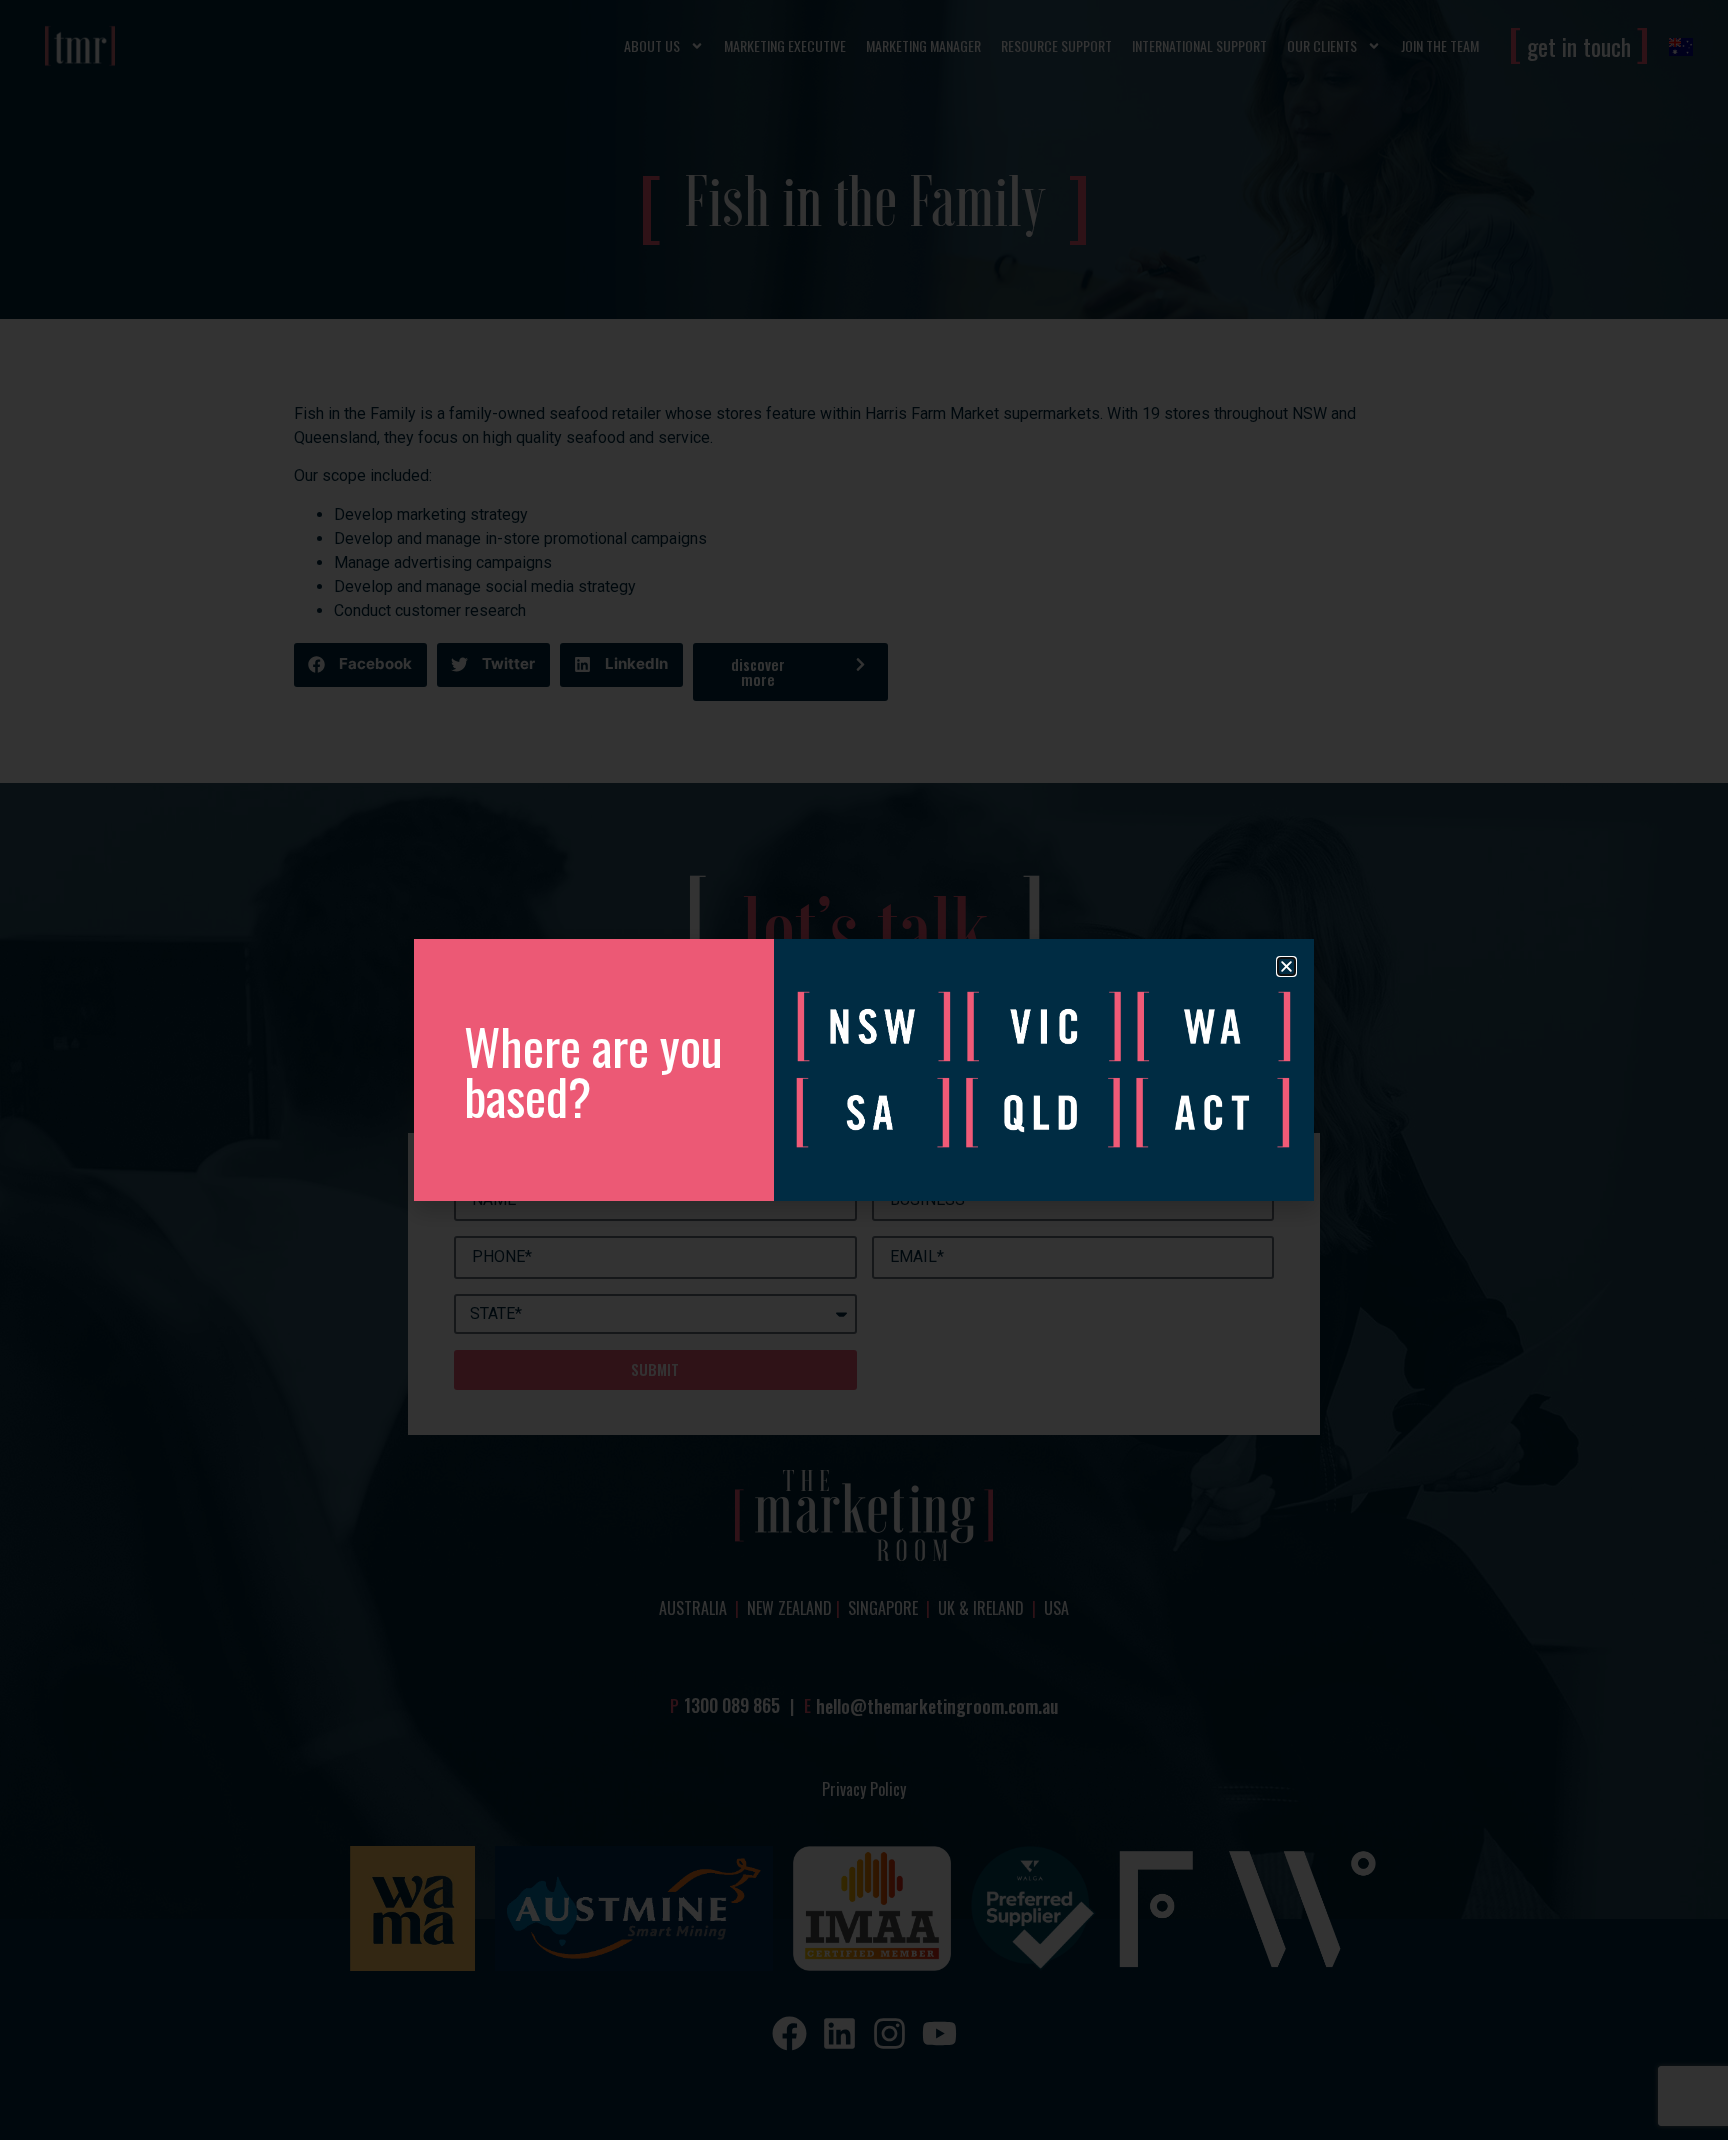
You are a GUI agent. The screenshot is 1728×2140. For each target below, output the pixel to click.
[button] (1286, 966)
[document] (864, 1070)
